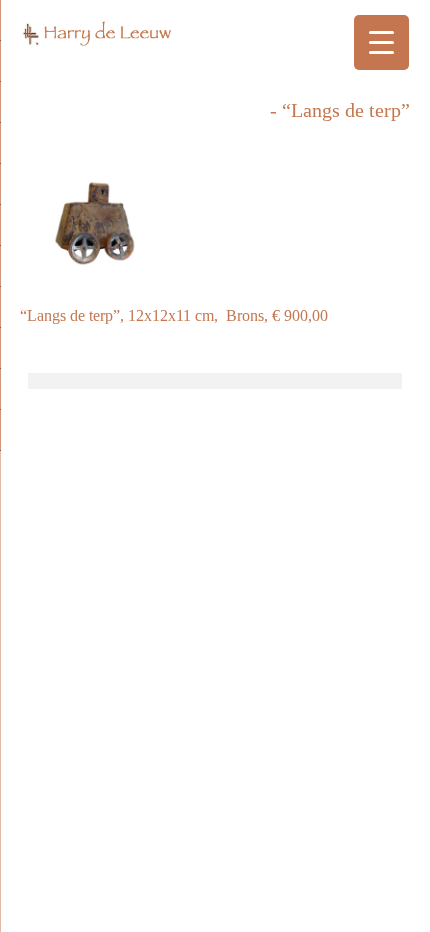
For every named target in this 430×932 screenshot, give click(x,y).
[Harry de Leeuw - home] (215, 40)
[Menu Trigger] (381, 42)
